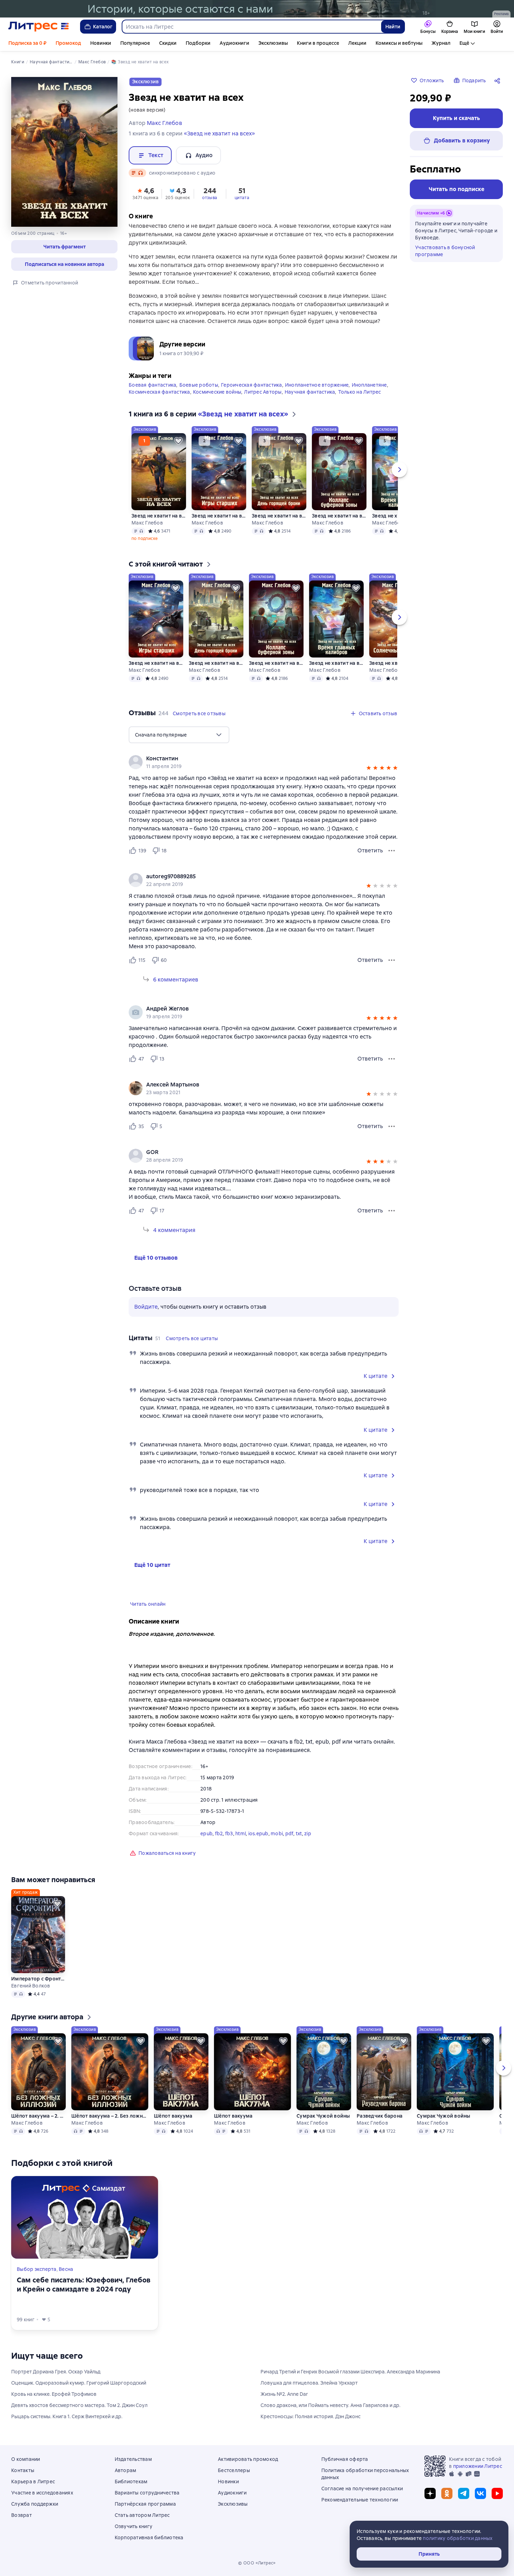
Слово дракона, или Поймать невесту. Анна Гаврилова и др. (330, 2405)
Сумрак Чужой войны (323, 2116)
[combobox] (251, 27)
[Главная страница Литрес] (39, 27)
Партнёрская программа (145, 2504)
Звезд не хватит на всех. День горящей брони (279, 516)
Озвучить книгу (134, 2526)
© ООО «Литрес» (257, 2563)
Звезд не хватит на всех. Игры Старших (219, 516)
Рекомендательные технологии (360, 2500)
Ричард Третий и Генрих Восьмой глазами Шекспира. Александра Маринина (350, 2372)
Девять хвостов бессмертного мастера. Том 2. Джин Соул (79, 2405)
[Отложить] (178, 441)
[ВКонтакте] (480, 2493)
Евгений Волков (31, 1986)
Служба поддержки (35, 2504)
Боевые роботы (199, 385)
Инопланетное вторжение (317, 385)
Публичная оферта (345, 2459)
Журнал (441, 43)
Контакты (23, 2470)
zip (308, 1834)
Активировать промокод (248, 2459)
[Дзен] (430, 2493)
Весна (66, 2269)
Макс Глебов (147, 523)
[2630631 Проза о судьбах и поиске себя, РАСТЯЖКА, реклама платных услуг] (257, 9)
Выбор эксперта (37, 2269)
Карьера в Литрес (33, 2482)
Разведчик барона (380, 2116)
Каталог (103, 27)
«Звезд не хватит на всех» (219, 133)
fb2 (219, 1834)
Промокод (68, 43)
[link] (254, 759)
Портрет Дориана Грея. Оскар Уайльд (56, 2372)
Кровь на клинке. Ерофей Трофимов (54, 2394)
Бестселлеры (234, 2470)
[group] (264, 762)
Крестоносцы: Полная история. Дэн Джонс (310, 2416)
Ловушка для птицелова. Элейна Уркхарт (309, 2383)
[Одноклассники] (447, 2493)
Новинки (101, 43)
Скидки (168, 43)
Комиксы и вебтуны (399, 43)
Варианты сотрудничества (147, 2493)
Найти (393, 27)
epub (206, 1834)
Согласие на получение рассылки (362, 2489)
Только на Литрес (360, 392)
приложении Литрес (478, 2466)
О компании (26, 2459)
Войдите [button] (146, 1307)
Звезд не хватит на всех (159, 516)
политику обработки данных (458, 2538)
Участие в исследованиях (42, 2493)
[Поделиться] (499, 80)
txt (299, 1834)
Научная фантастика (310, 392)
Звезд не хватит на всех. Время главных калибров (336, 663)
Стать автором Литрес (142, 2515)
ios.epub (258, 1834)
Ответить (370, 850)
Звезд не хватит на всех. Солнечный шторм (397, 663)
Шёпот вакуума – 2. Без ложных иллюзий (38, 2116)
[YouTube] (497, 2493)
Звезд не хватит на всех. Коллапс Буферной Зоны (339, 516)
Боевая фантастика (152, 385)
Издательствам (133, 2459)
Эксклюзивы (273, 43)
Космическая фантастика (159, 392)
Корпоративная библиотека (149, 2538)
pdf (290, 1834)
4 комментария (174, 1230)
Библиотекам (131, 2482)
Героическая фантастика (252, 385)
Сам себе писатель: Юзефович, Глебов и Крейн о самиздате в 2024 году (84, 2285)
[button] (64, 247)
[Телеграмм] (464, 2493)
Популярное (135, 43)
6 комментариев (176, 980)
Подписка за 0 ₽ (27, 43)
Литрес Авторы (263, 392)
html (241, 1834)
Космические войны (217, 392)
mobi (277, 1834)
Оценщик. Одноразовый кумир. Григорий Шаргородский (79, 2383)
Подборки (198, 43)
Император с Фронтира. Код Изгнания (38, 1979)
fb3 (229, 1834)
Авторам (126, 2470)
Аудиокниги (234, 43)
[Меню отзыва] (392, 851)
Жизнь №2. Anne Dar (284, 2394)
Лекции (357, 43)
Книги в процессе (318, 43)
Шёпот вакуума (173, 2116)
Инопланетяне (369, 385)
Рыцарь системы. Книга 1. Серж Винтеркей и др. (67, 2416)
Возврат (22, 2515)
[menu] (179, 735)
